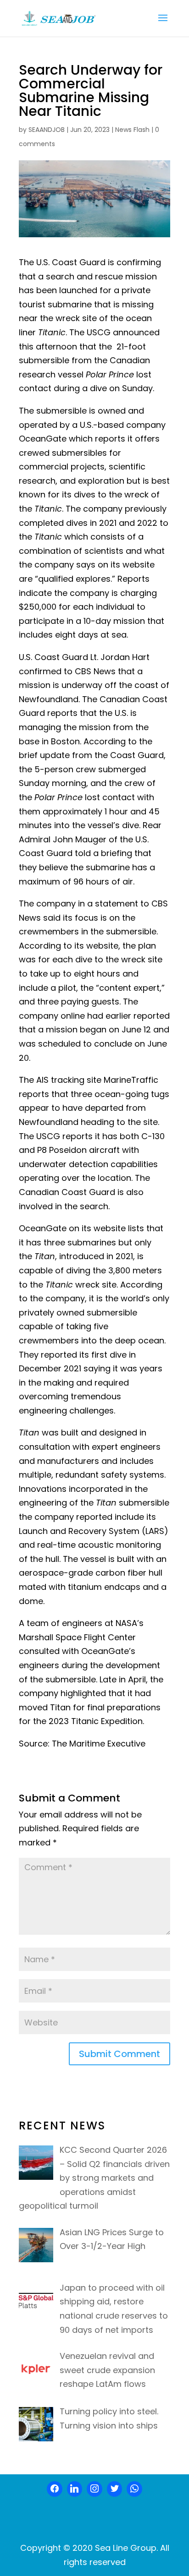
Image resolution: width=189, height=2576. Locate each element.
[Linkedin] (75, 2489)
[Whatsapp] (134, 2489)
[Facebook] (55, 2489)
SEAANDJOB (47, 130)
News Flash (132, 130)
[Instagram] (94, 2489)
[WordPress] (115, 2489)
